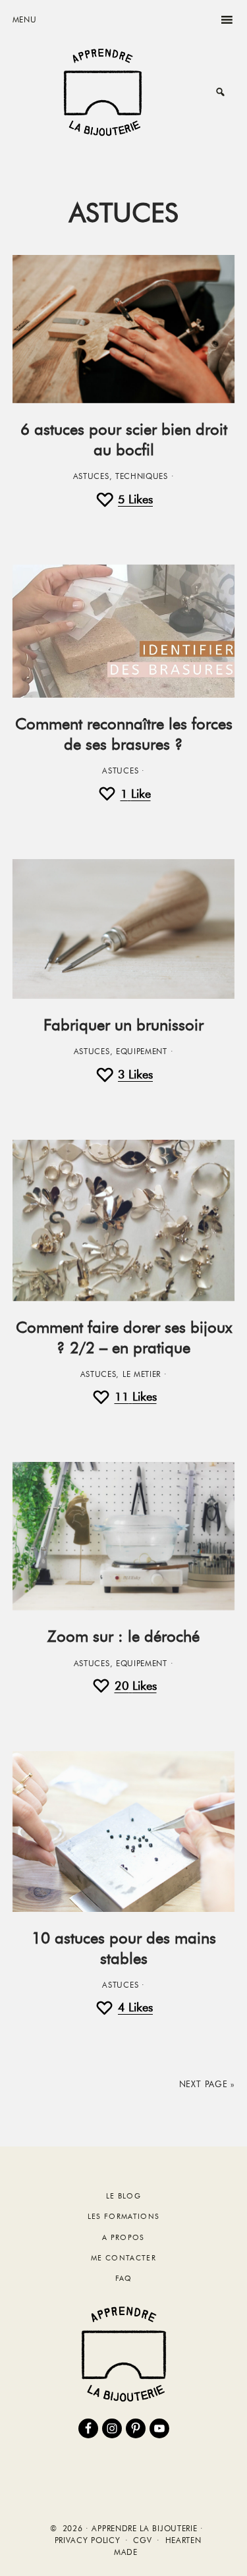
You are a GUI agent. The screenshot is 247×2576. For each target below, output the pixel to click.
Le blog (123, 2196)
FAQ (124, 2278)
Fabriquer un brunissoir (123, 1025)
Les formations (123, 2216)
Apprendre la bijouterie (103, 92)
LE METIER (142, 1374)
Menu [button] (25, 19)
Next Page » (207, 2084)
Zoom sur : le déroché (123, 1636)
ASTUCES (91, 476)
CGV (142, 2540)
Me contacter (123, 2258)
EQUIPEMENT (142, 1051)
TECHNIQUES (142, 476)
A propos (123, 2237)
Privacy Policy (88, 2540)
